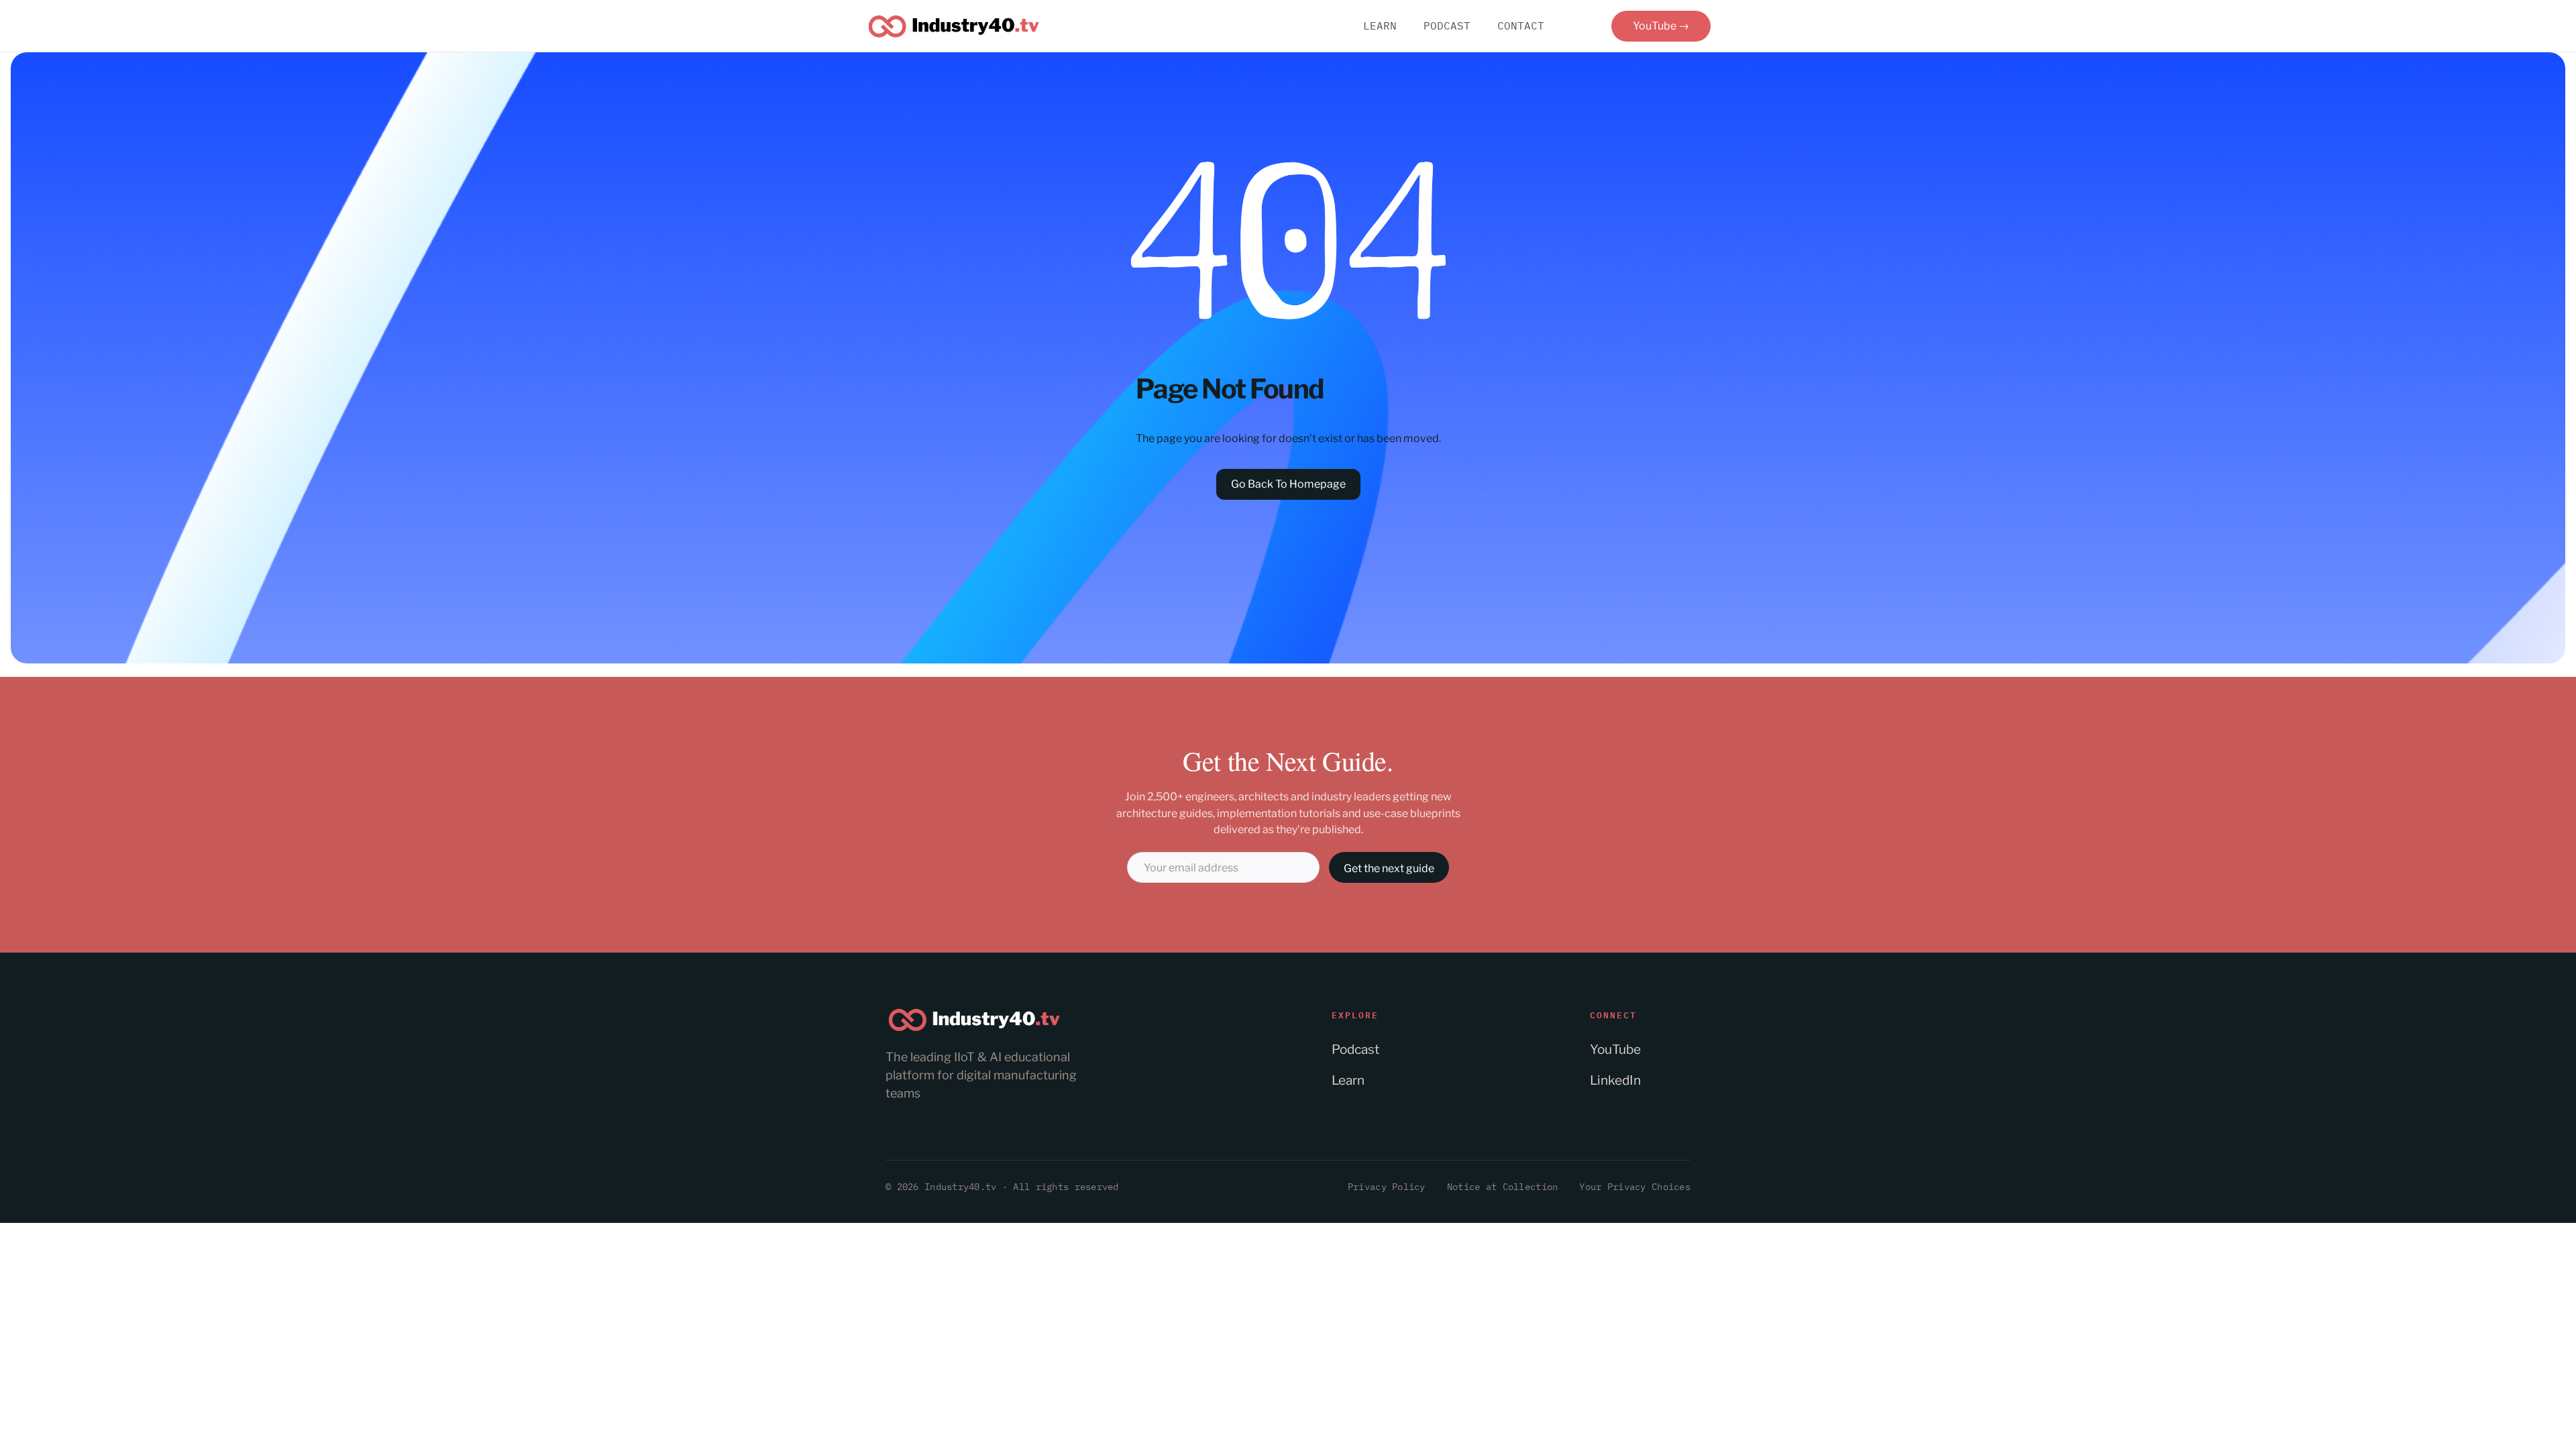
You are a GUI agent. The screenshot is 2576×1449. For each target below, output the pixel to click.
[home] (954, 26)
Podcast (1355, 1050)
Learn (1348, 1080)
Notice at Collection (1503, 1187)
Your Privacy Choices (1635, 1187)
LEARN (1380, 25)
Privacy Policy (1387, 1187)
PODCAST (1447, 25)
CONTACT (1521, 25)
